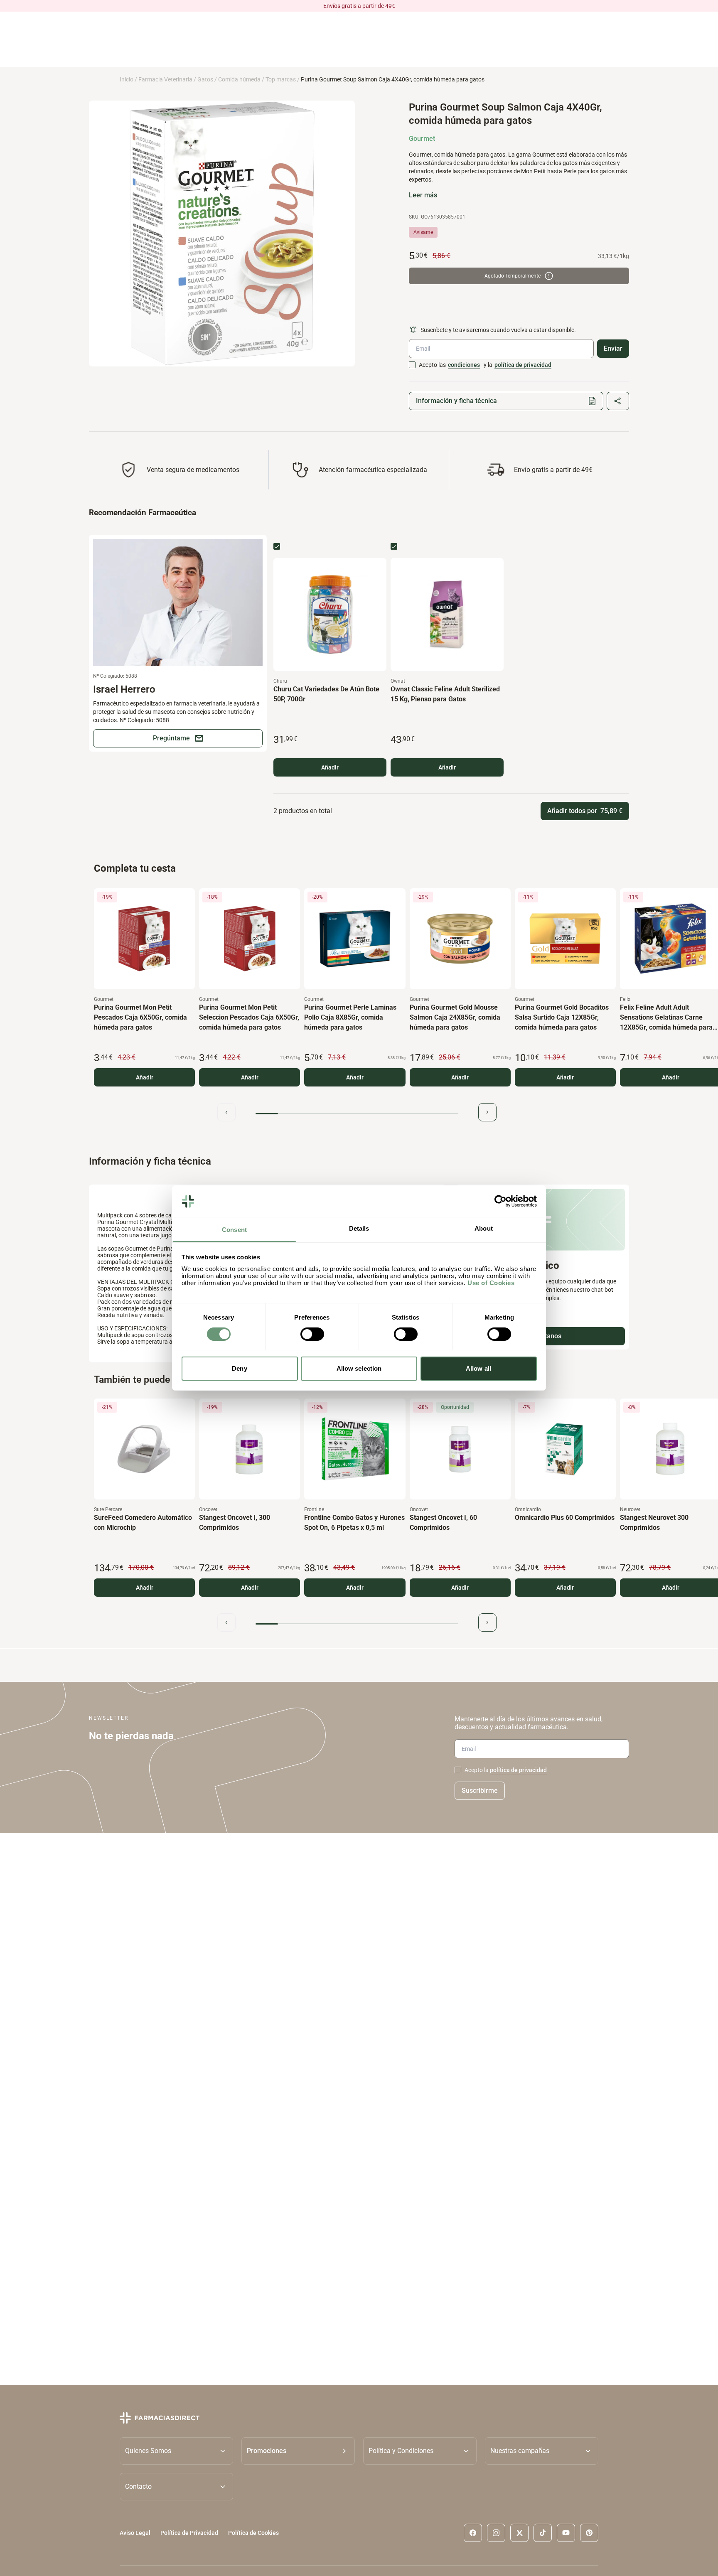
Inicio (127, 79)
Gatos (205, 79)
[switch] (312, 1334)
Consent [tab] (234, 1230)
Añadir (330, 767)
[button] (298, 2451)
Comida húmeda (239, 79)
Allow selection (359, 1369)
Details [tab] (359, 1229)
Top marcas (281, 79)
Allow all (478, 1369)
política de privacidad (523, 365)
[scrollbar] (357, 1114)
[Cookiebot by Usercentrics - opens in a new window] (500, 1201)
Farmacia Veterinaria (165, 79)
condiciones (464, 365)
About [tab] (484, 1229)
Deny (239, 1369)
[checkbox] (412, 365)
